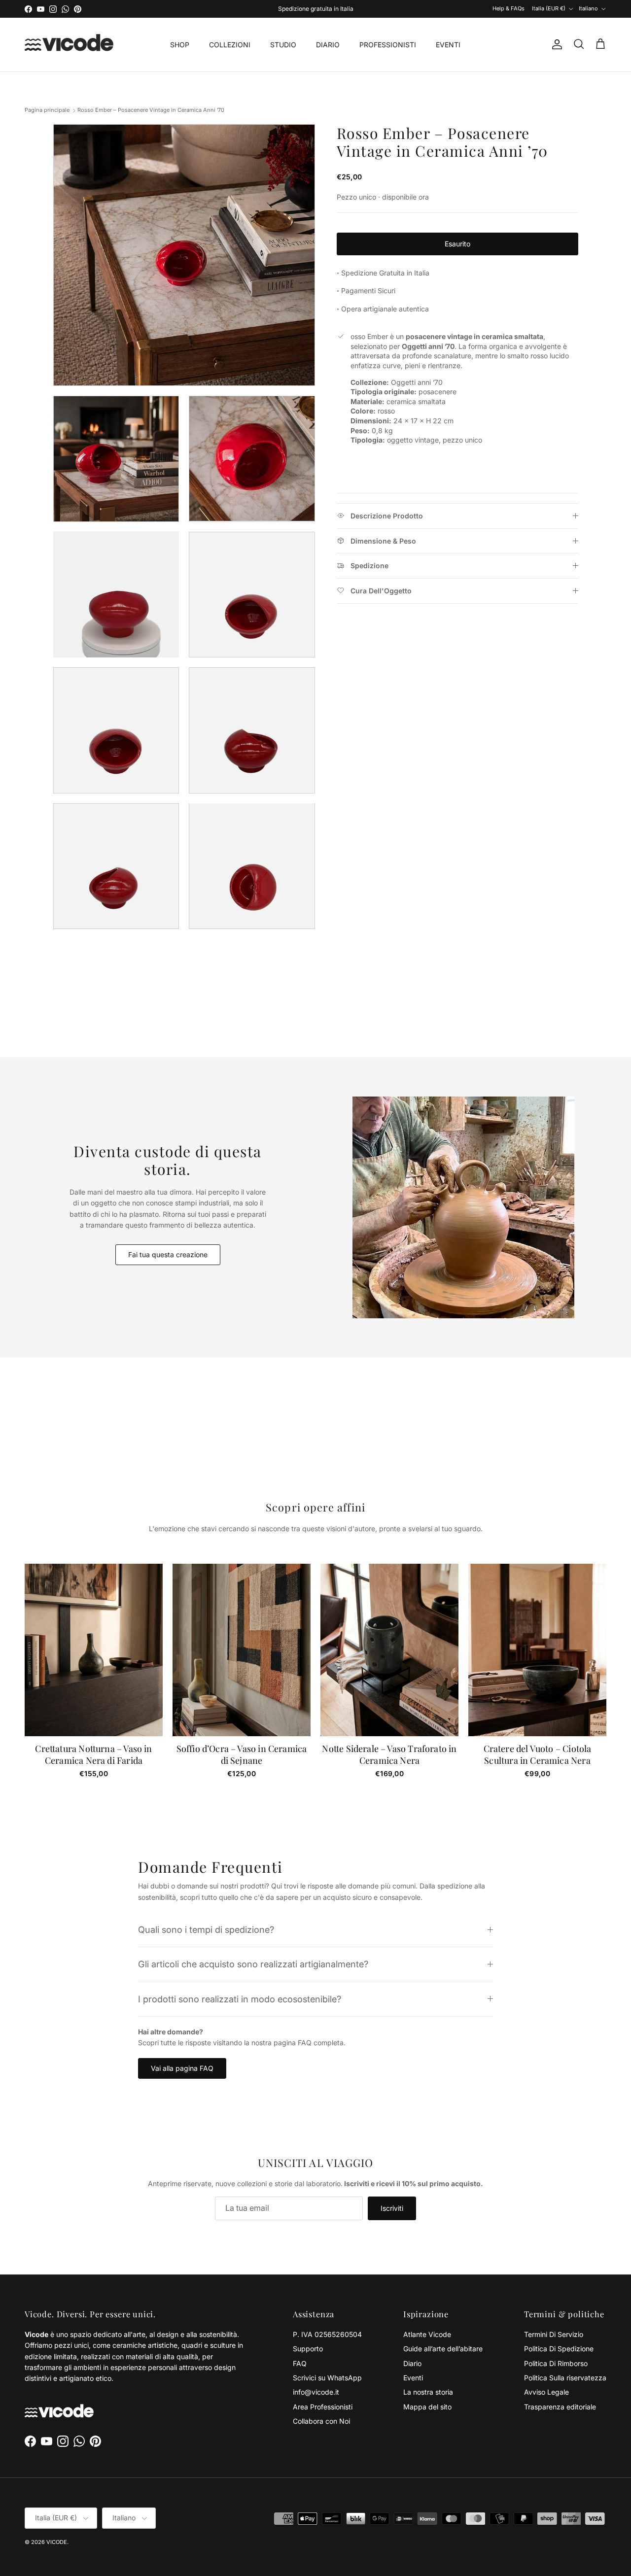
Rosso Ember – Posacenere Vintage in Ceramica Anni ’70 (151, 110)
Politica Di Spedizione (559, 2349)
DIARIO (328, 45)
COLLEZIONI (230, 45)
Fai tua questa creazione (168, 1254)
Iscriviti (392, 2208)
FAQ (300, 2363)
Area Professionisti (323, 2407)
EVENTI (448, 45)
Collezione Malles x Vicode (329, 9)
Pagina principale (47, 110)
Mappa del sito (427, 2407)
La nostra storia (428, 2392)
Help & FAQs (508, 8)
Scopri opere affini (315, 1507)
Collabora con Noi (321, 2421)
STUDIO (283, 45)
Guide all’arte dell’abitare (443, 2349)
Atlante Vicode (427, 2334)
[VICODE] (69, 45)
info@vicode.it (316, 2392)
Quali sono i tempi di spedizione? (206, 1929)
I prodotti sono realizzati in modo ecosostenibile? (240, 1999)
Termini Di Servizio (554, 2334)
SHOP (180, 45)
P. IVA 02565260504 (327, 2334)
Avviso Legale (546, 2392)
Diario (412, 2363)
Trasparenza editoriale (560, 2407)
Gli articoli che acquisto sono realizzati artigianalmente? (253, 1964)
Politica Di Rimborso (556, 2363)
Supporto (308, 2349)
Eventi (413, 2378)
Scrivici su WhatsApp (327, 2378)
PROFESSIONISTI (388, 45)
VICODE (57, 2542)
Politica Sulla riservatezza (565, 2378)
